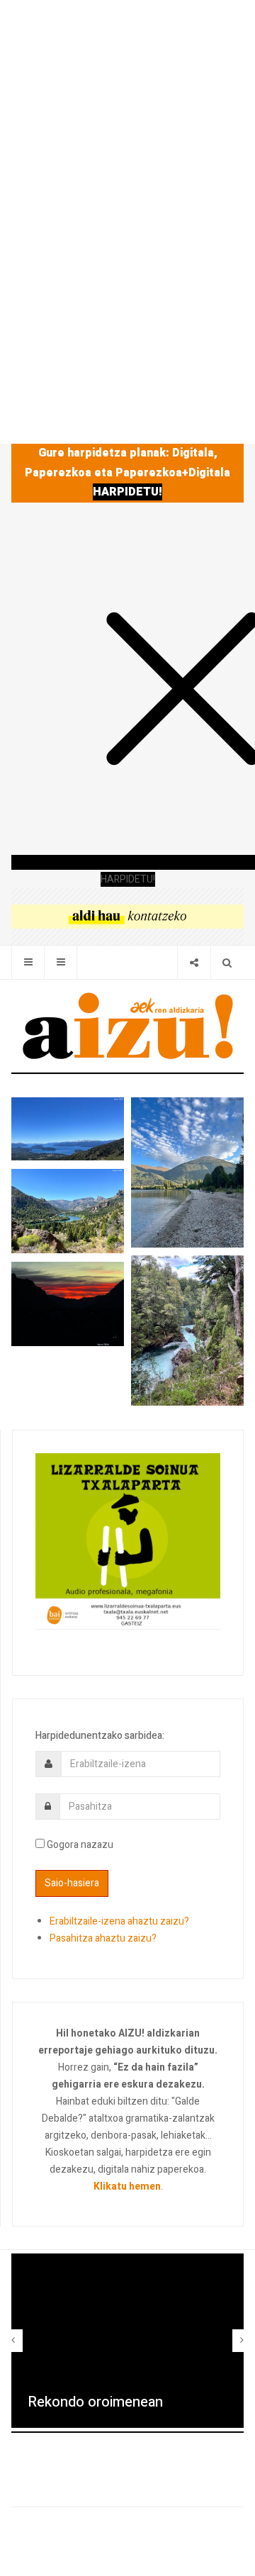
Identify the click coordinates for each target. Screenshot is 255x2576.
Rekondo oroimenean (95, 2402)
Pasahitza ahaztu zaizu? (103, 1938)
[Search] (227, 962)
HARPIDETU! (127, 492)
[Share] (194, 962)
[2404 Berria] (127, 915)
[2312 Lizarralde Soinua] (128, 1540)
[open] (28, 962)
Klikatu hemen (127, 2186)
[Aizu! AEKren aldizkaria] (127, 1026)
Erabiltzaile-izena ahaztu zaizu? (119, 1921)
